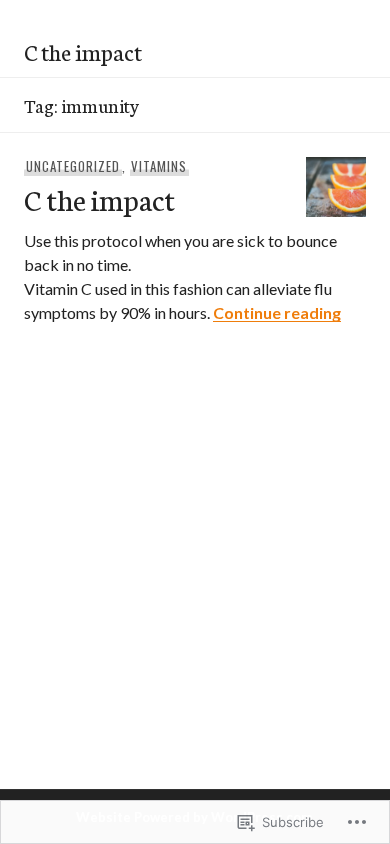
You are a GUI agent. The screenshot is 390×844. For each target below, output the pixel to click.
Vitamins (159, 166)
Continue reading (277, 312)
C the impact (83, 51)
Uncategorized (73, 166)
